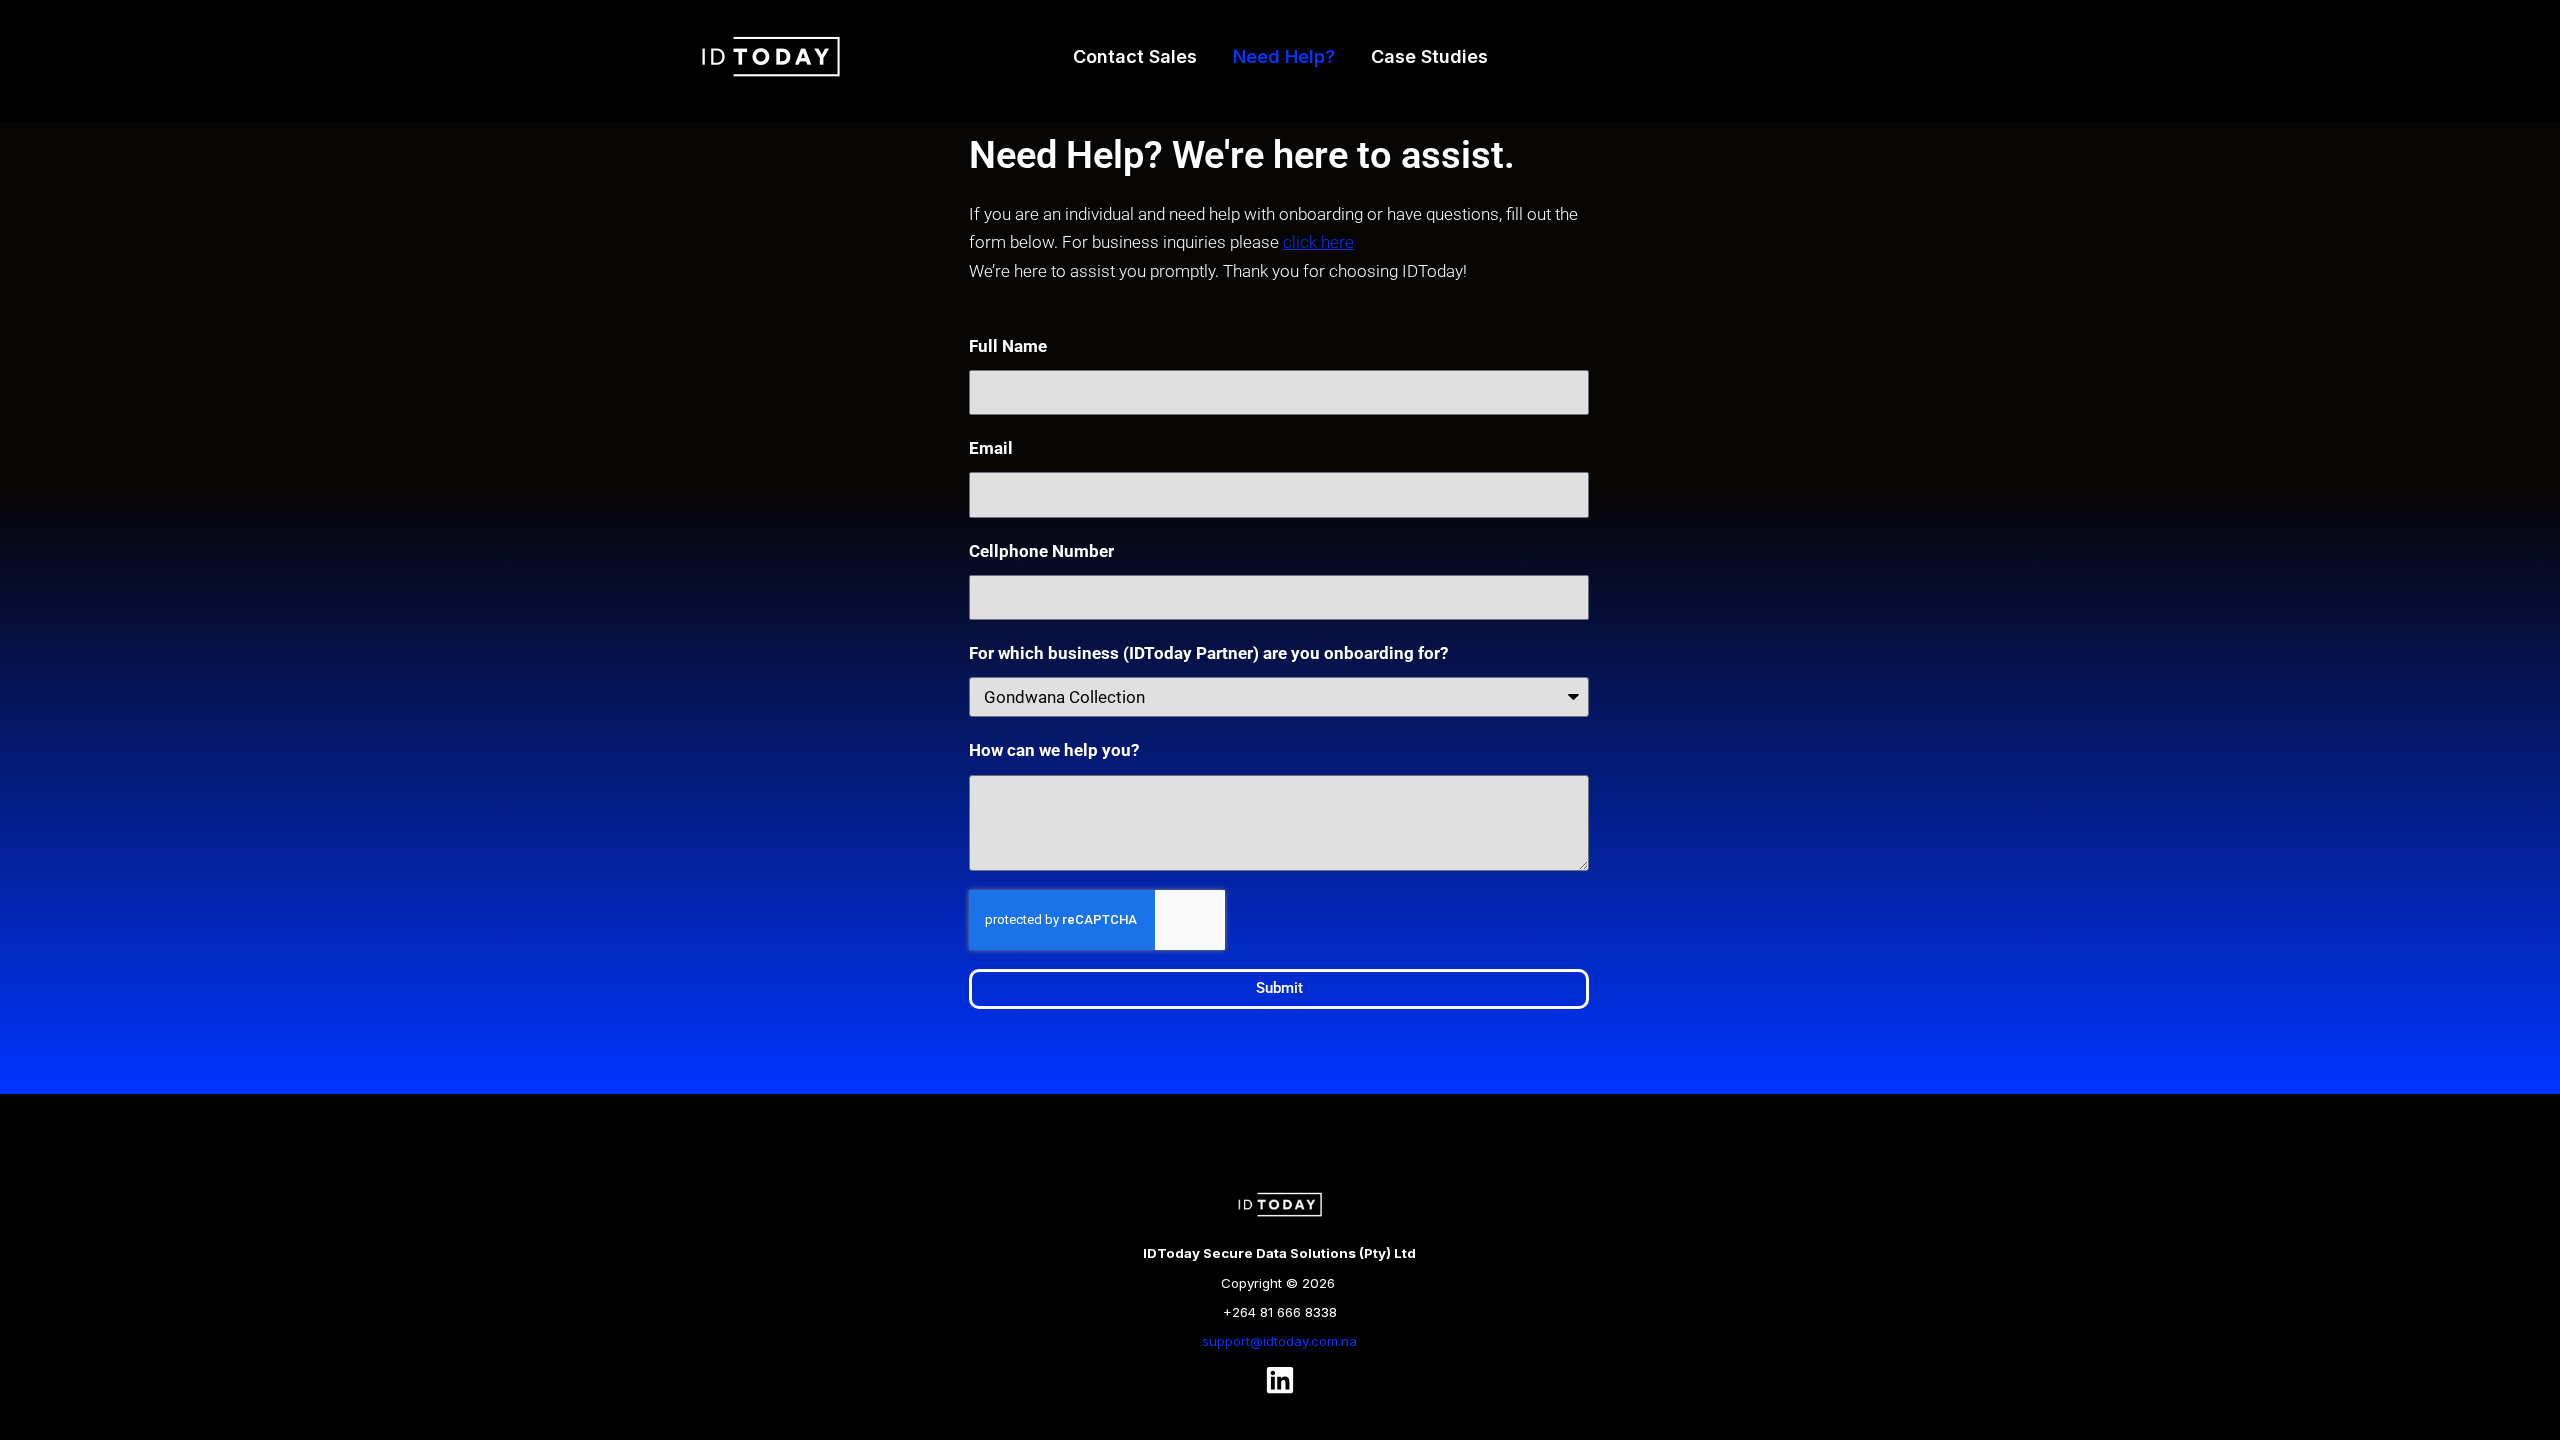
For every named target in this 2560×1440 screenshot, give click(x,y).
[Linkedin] (1280, 1380)
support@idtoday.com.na (1279, 1341)
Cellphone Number (1041, 551)
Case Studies (1429, 56)
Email (991, 448)
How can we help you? (1054, 750)
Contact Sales (1135, 56)
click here (1318, 242)
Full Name (1008, 346)
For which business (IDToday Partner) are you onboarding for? (1208, 653)
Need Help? (1284, 56)
